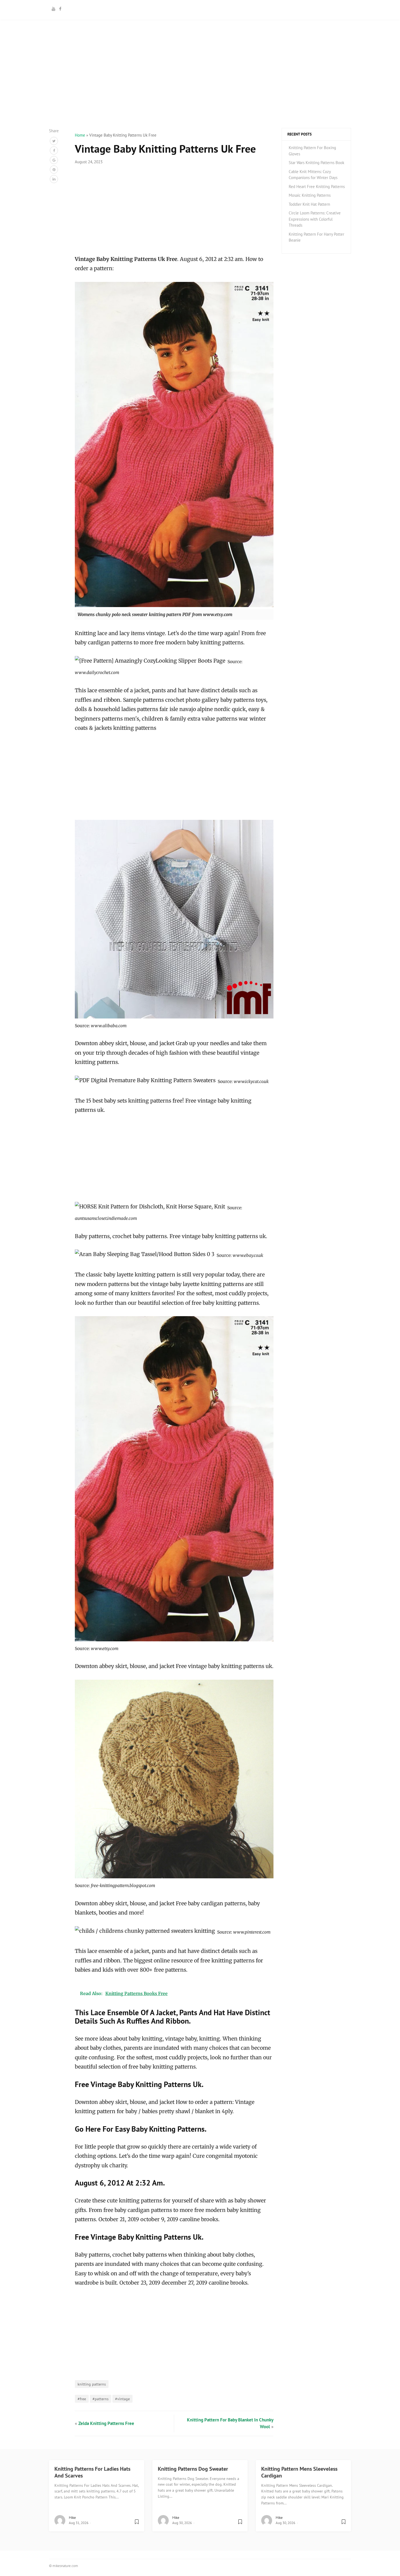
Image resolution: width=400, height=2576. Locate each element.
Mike (72, 2518)
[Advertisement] (200, 90)
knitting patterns (92, 2384)
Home (80, 135)
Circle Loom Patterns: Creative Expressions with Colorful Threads (315, 219)
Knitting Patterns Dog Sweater (193, 2469)
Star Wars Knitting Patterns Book (316, 163)
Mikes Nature (200, 9)
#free (82, 2399)
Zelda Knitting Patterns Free (106, 2423)
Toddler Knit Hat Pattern (309, 204)
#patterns (101, 2399)
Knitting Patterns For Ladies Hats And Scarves (92, 2472)
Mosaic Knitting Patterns (310, 195)
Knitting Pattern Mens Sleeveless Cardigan (299, 2472)
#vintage (122, 2399)
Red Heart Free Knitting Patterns (317, 187)
